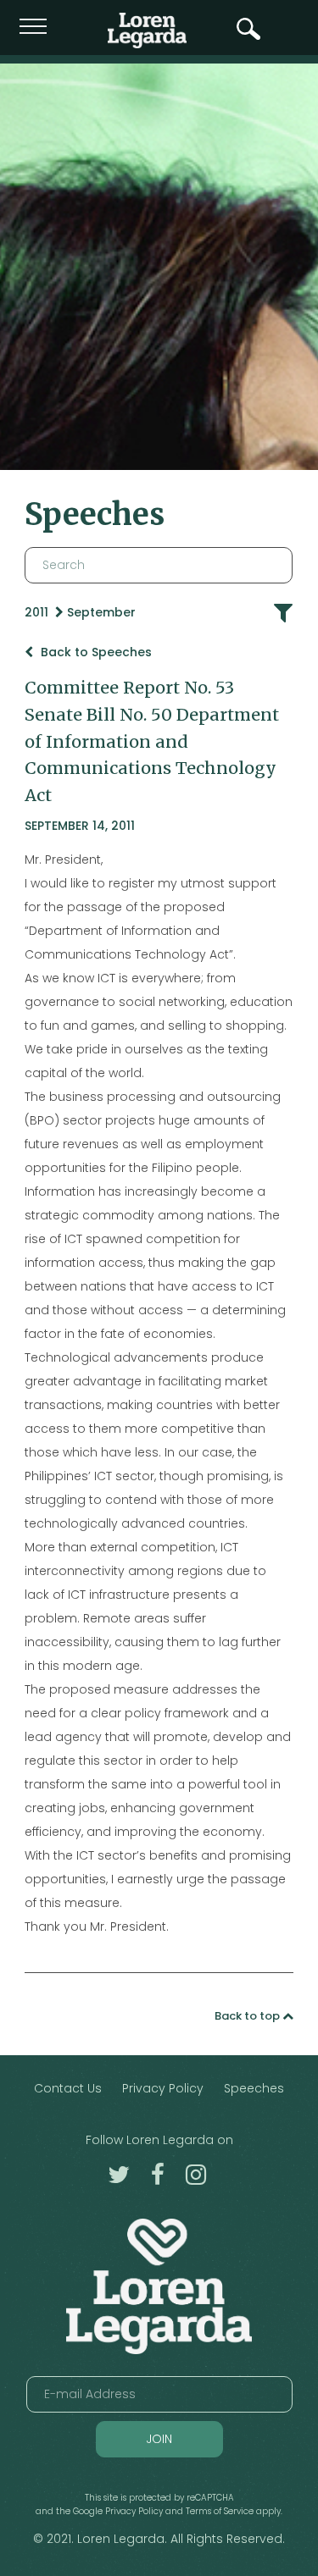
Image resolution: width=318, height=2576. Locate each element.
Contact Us (68, 2088)
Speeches (254, 2088)
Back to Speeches (95, 652)
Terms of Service (220, 2511)
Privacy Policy (163, 2088)
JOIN (159, 2439)
